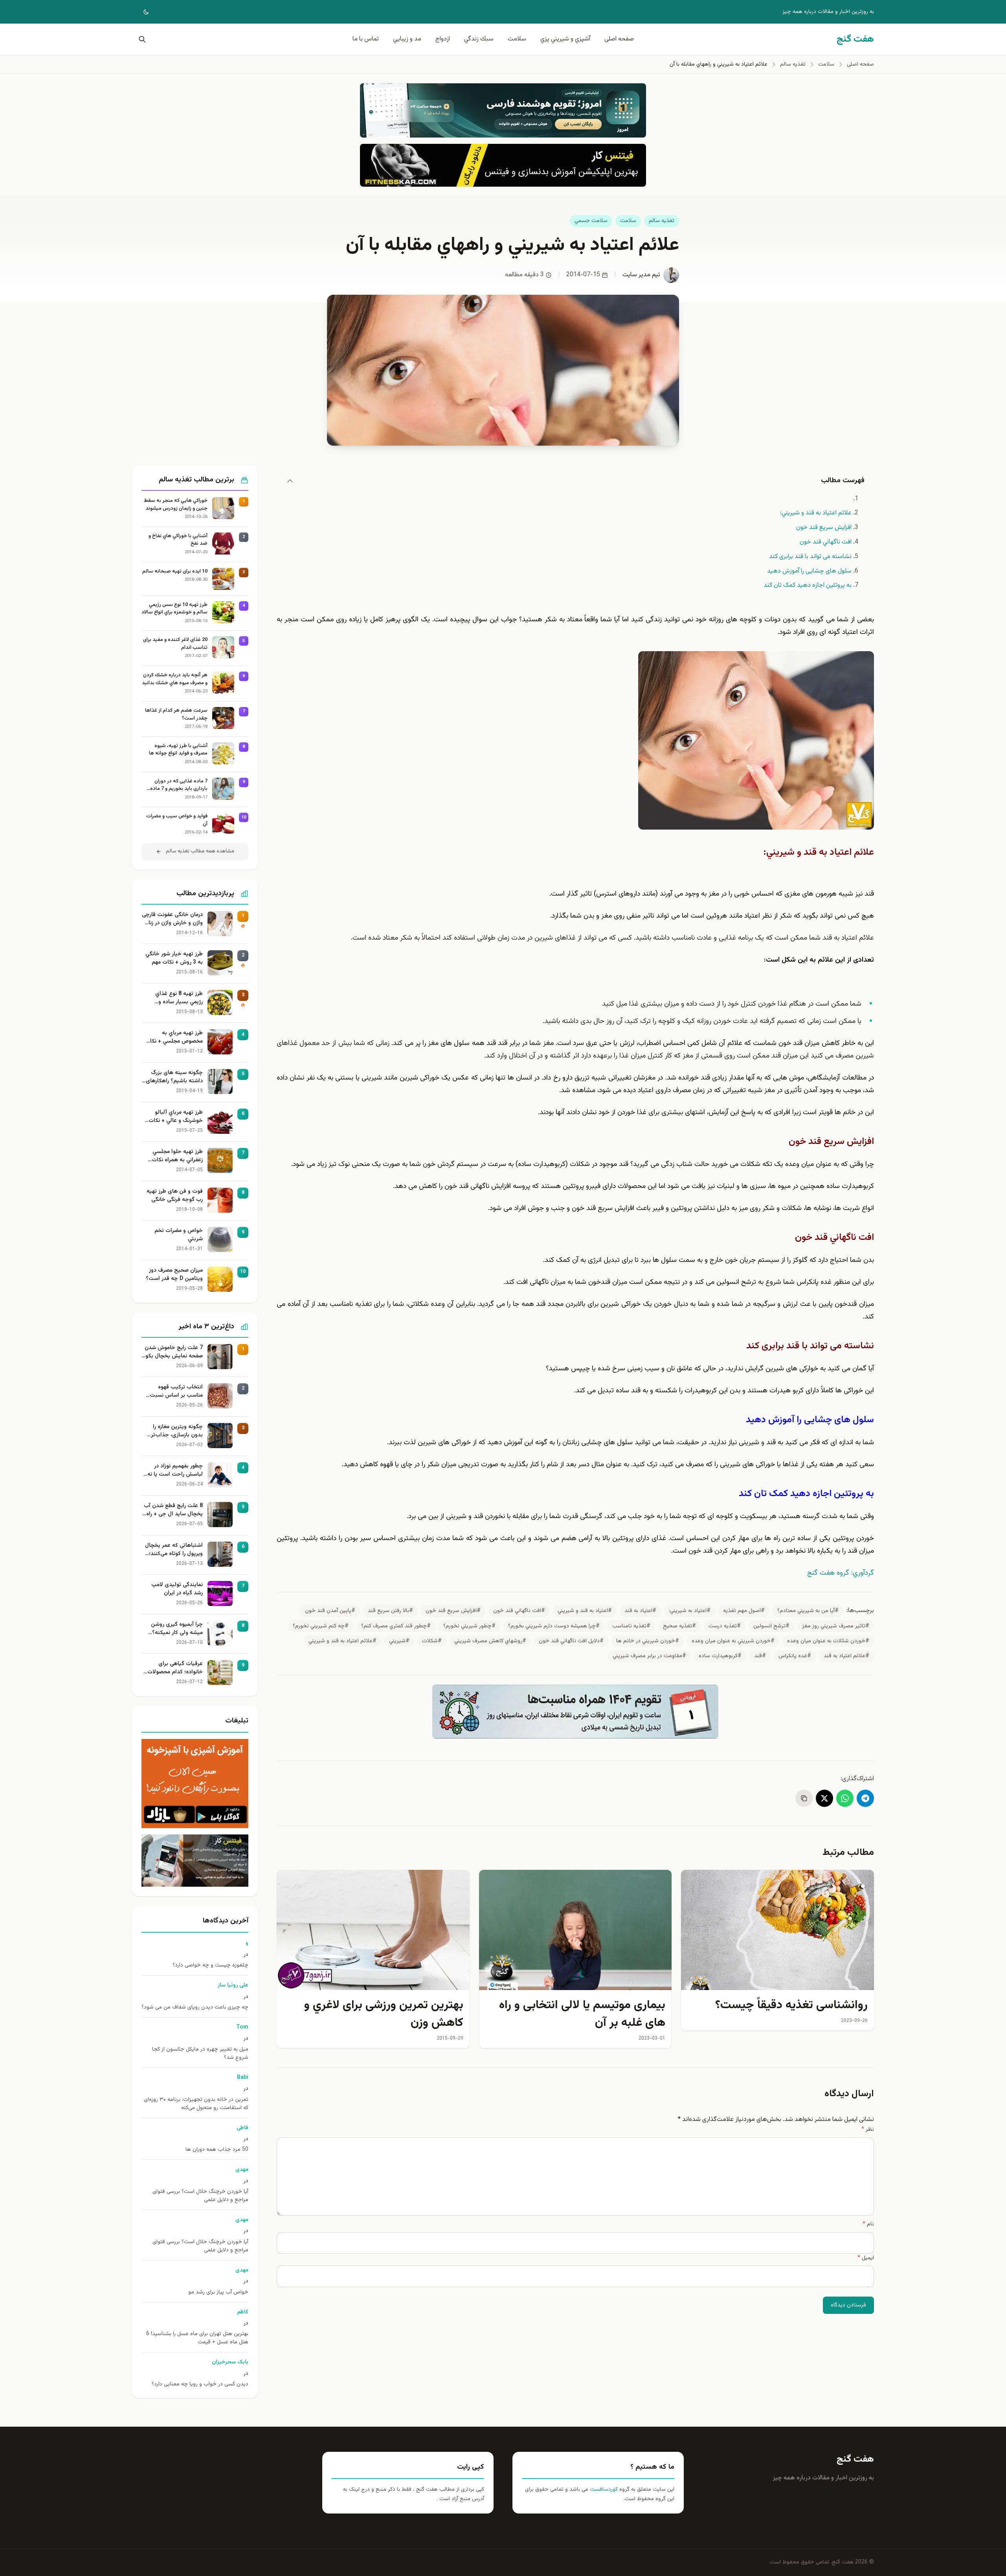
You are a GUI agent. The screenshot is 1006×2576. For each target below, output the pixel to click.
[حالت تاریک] (141, 12)
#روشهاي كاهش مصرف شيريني (490, 1641)
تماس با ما (366, 39)
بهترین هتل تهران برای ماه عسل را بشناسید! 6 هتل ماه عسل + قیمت (197, 2338)
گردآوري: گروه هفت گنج (841, 1573)
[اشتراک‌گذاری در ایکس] (824, 1798)
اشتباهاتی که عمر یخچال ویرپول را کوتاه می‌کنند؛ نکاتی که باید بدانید (174, 1550)
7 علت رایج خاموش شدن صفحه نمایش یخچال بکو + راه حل (174, 1352)
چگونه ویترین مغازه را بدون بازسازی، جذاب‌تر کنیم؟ (177, 1431)
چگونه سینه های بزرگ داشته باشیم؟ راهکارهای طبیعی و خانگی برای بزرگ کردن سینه (173, 1077)
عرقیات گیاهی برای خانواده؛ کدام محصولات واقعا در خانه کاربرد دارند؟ (173, 1668)
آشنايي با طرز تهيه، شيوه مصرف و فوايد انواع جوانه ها (178, 750)
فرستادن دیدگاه (848, 2305)
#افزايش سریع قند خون (453, 1611)
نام (868, 2224)
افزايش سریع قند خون (824, 528)
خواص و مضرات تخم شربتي (179, 1235)
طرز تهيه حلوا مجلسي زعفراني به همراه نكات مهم (177, 1156)
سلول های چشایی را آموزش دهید (809, 571)
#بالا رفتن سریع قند (390, 1611)
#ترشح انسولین (771, 1626)
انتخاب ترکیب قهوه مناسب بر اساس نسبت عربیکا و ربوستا (176, 1392)
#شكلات (432, 1641)
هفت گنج (855, 2459)
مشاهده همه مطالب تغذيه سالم (200, 851)
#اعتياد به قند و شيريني (585, 1611)
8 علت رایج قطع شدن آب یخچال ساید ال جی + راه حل (173, 1510)
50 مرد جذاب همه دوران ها (217, 2150)
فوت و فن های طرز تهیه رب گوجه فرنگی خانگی (175, 1196)
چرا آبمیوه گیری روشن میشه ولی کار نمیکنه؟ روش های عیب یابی (177, 1629)
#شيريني (399, 1641)
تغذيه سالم (662, 221)
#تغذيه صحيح (679, 1626)
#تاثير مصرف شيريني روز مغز (836, 1626)
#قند (760, 1656)
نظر (868, 2130)
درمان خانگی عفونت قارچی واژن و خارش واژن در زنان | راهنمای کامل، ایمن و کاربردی (172, 919)
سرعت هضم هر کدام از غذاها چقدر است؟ (176, 715)
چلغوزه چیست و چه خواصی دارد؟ (210, 1966)
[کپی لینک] (804, 1798)
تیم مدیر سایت (641, 275)
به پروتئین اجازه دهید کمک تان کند (808, 585)
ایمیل (866, 2258)
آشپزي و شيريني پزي (565, 39)
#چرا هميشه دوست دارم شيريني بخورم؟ (554, 1626)
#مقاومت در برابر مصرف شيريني (649, 1656)
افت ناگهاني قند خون (826, 542)
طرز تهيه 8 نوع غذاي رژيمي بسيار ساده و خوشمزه (179, 998)
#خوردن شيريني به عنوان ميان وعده (733, 1641)
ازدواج (443, 39)
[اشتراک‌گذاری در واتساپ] (845, 1798)
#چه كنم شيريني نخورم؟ (321, 1626)
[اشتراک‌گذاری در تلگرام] (865, 1798)
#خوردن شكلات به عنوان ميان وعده (828, 1641)
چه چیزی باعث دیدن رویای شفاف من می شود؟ (195, 2008)
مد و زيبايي (407, 39)
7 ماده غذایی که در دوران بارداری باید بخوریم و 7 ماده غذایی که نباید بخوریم (179, 785)
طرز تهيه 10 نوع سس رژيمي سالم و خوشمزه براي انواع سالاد (174, 609)
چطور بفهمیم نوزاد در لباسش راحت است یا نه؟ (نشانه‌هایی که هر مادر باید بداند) (174, 1471)
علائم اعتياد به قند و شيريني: (816, 513)
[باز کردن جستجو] (141, 39)
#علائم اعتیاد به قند (846, 1656)
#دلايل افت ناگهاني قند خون (571, 1641)
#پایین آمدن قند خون (330, 1611)
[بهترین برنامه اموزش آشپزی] (195, 1784)
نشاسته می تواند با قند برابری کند (810, 557)
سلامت (517, 39)
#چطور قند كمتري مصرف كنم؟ (396, 1626)
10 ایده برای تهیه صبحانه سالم (175, 572)
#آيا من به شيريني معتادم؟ (808, 1611)
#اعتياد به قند (640, 1611)
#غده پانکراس (795, 1656)
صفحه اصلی (619, 39)
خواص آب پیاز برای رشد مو (218, 2292)
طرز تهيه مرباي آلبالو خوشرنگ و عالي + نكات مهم (176, 1117)
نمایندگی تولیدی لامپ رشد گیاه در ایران (177, 1589)
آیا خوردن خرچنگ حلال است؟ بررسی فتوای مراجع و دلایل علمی (200, 2196)
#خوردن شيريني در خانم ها (648, 1641)
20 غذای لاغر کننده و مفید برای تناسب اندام (175, 644)
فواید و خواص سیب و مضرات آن (177, 820)
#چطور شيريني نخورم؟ (469, 1626)
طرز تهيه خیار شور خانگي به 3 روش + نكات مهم (174, 958)
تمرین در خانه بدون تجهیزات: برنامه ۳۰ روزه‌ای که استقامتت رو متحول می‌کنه (196, 2104)
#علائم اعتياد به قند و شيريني (342, 1641)
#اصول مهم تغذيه (744, 1611)
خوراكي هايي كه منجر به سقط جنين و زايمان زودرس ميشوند (176, 505)
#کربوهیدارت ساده (720, 1656)
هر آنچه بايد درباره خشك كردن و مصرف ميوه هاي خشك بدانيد (175, 679)
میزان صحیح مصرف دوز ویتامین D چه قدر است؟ (174, 1275)
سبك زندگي (479, 39)
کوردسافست (603, 2490)
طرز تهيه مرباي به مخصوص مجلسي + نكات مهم (174, 1037)
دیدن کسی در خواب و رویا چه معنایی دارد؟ (200, 2384)
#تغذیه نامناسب (631, 1626)
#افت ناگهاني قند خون (519, 1611)
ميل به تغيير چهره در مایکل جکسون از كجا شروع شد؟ (200, 2054)
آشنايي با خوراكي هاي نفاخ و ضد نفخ (178, 540)
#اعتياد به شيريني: (690, 1611)
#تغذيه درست (725, 1626)
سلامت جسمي (591, 221)
